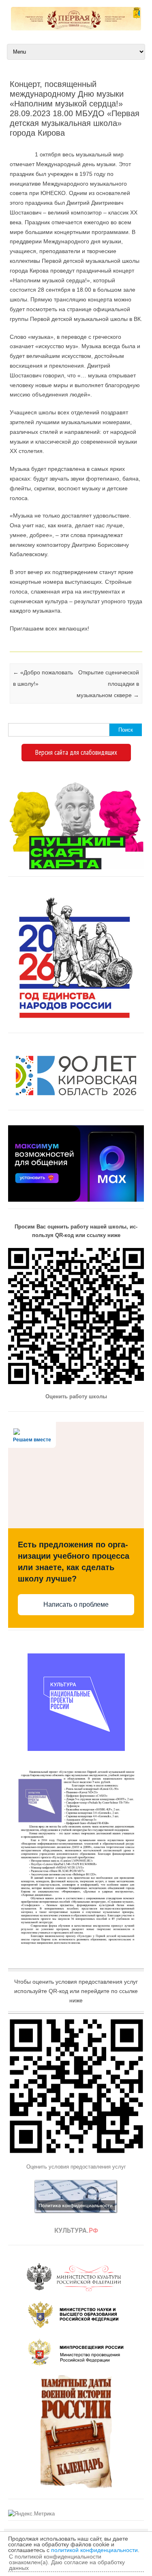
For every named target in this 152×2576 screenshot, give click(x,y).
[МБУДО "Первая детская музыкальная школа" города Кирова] (76, 28)
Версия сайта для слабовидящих (76, 752)
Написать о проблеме (76, 1604)
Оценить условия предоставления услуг (76, 2167)
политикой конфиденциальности (94, 2550)
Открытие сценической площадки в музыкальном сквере (108, 684)
